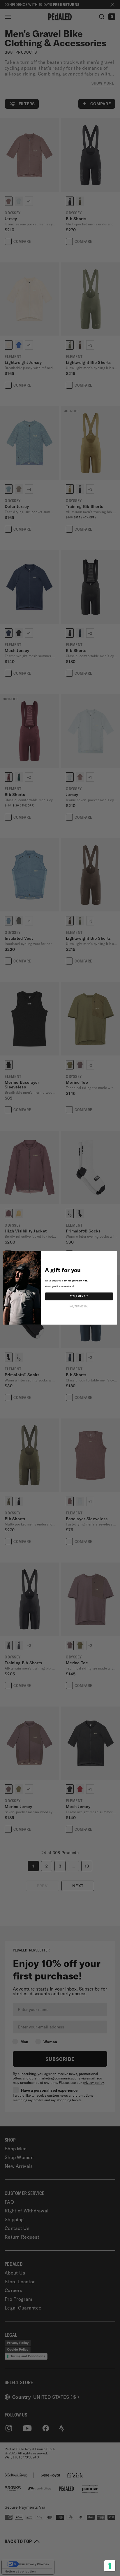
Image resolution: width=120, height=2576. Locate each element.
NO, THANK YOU (79, 1307)
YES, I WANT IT (79, 1296)
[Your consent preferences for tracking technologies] (110, 2566)
